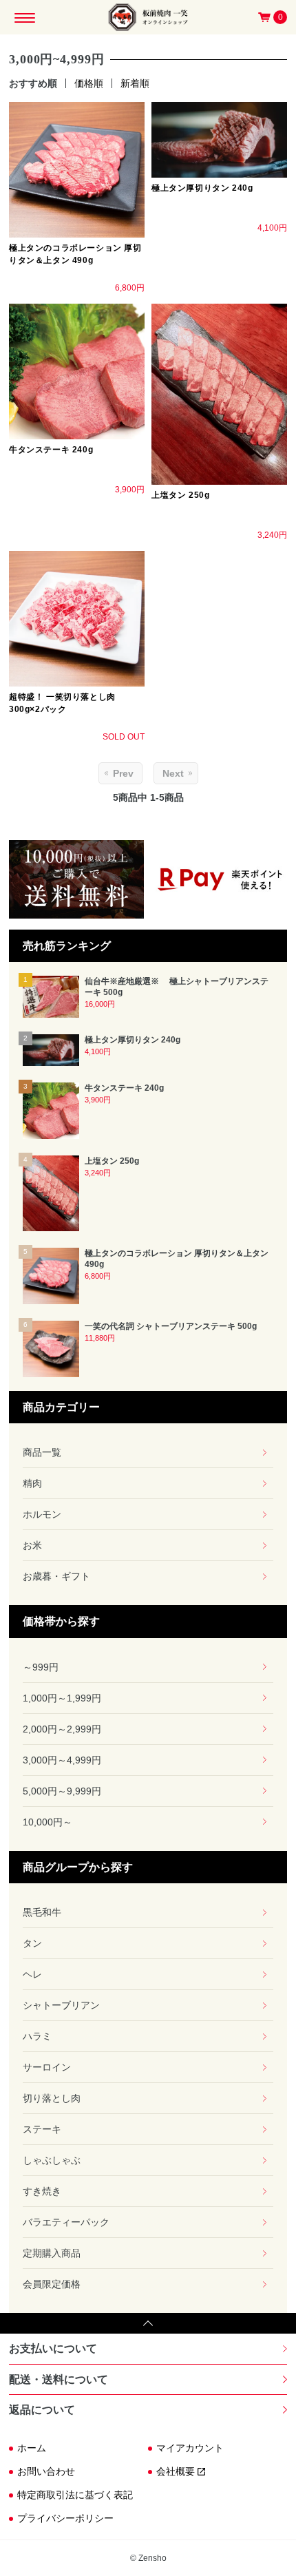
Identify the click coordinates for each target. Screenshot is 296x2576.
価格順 (89, 83)
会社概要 (176, 2471)
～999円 (41, 1667)
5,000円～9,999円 (62, 1791)
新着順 (135, 83)
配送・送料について (59, 2379)
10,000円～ (47, 1822)
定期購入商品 (52, 2253)
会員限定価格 (52, 2284)
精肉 (32, 1483)
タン (32, 1943)
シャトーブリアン (61, 2005)
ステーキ (42, 2129)
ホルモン (42, 1514)
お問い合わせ (46, 2471)
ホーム (32, 2448)
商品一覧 (42, 1452)
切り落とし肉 (52, 2098)
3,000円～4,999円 (62, 1760)
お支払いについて (53, 2348)
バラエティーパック (66, 2222)
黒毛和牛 (42, 1912)
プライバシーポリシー (65, 2518)
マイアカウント (190, 2448)
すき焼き (42, 2191)
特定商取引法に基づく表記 (75, 2495)
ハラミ (37, 2036)
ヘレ (32, 1974)
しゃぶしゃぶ (52, 2160)
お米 (32, 1545)
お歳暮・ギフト (56, 1576)
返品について (42, 2410)
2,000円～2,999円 (62, 1729)
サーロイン (47, 2067)
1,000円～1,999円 (62, 1698)
